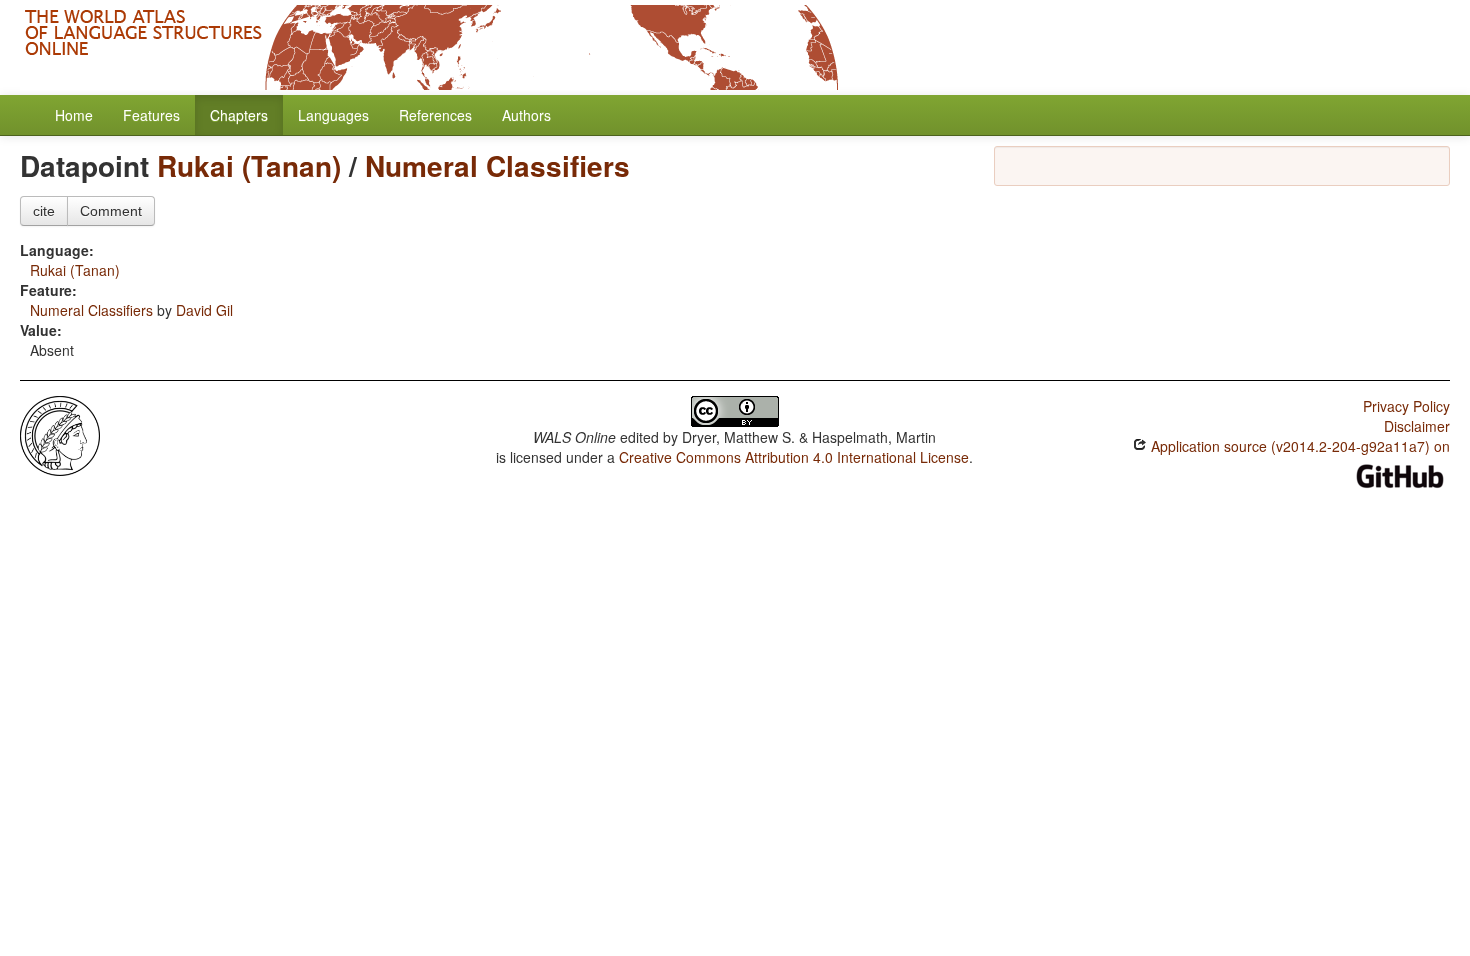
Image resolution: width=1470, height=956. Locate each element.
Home (74, 115)
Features (151, 115)
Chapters (239, 115)
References (435, 115)
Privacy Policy (1406, 406)
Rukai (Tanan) (249, 165)
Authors (526, 115)
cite (44, 211)
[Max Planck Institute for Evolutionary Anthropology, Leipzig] (60, 434)
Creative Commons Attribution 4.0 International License (794, 457)
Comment (111, 211)
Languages (333, 115)
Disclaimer (1417, 426)
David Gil (204, 310)
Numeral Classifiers (497, 165)
